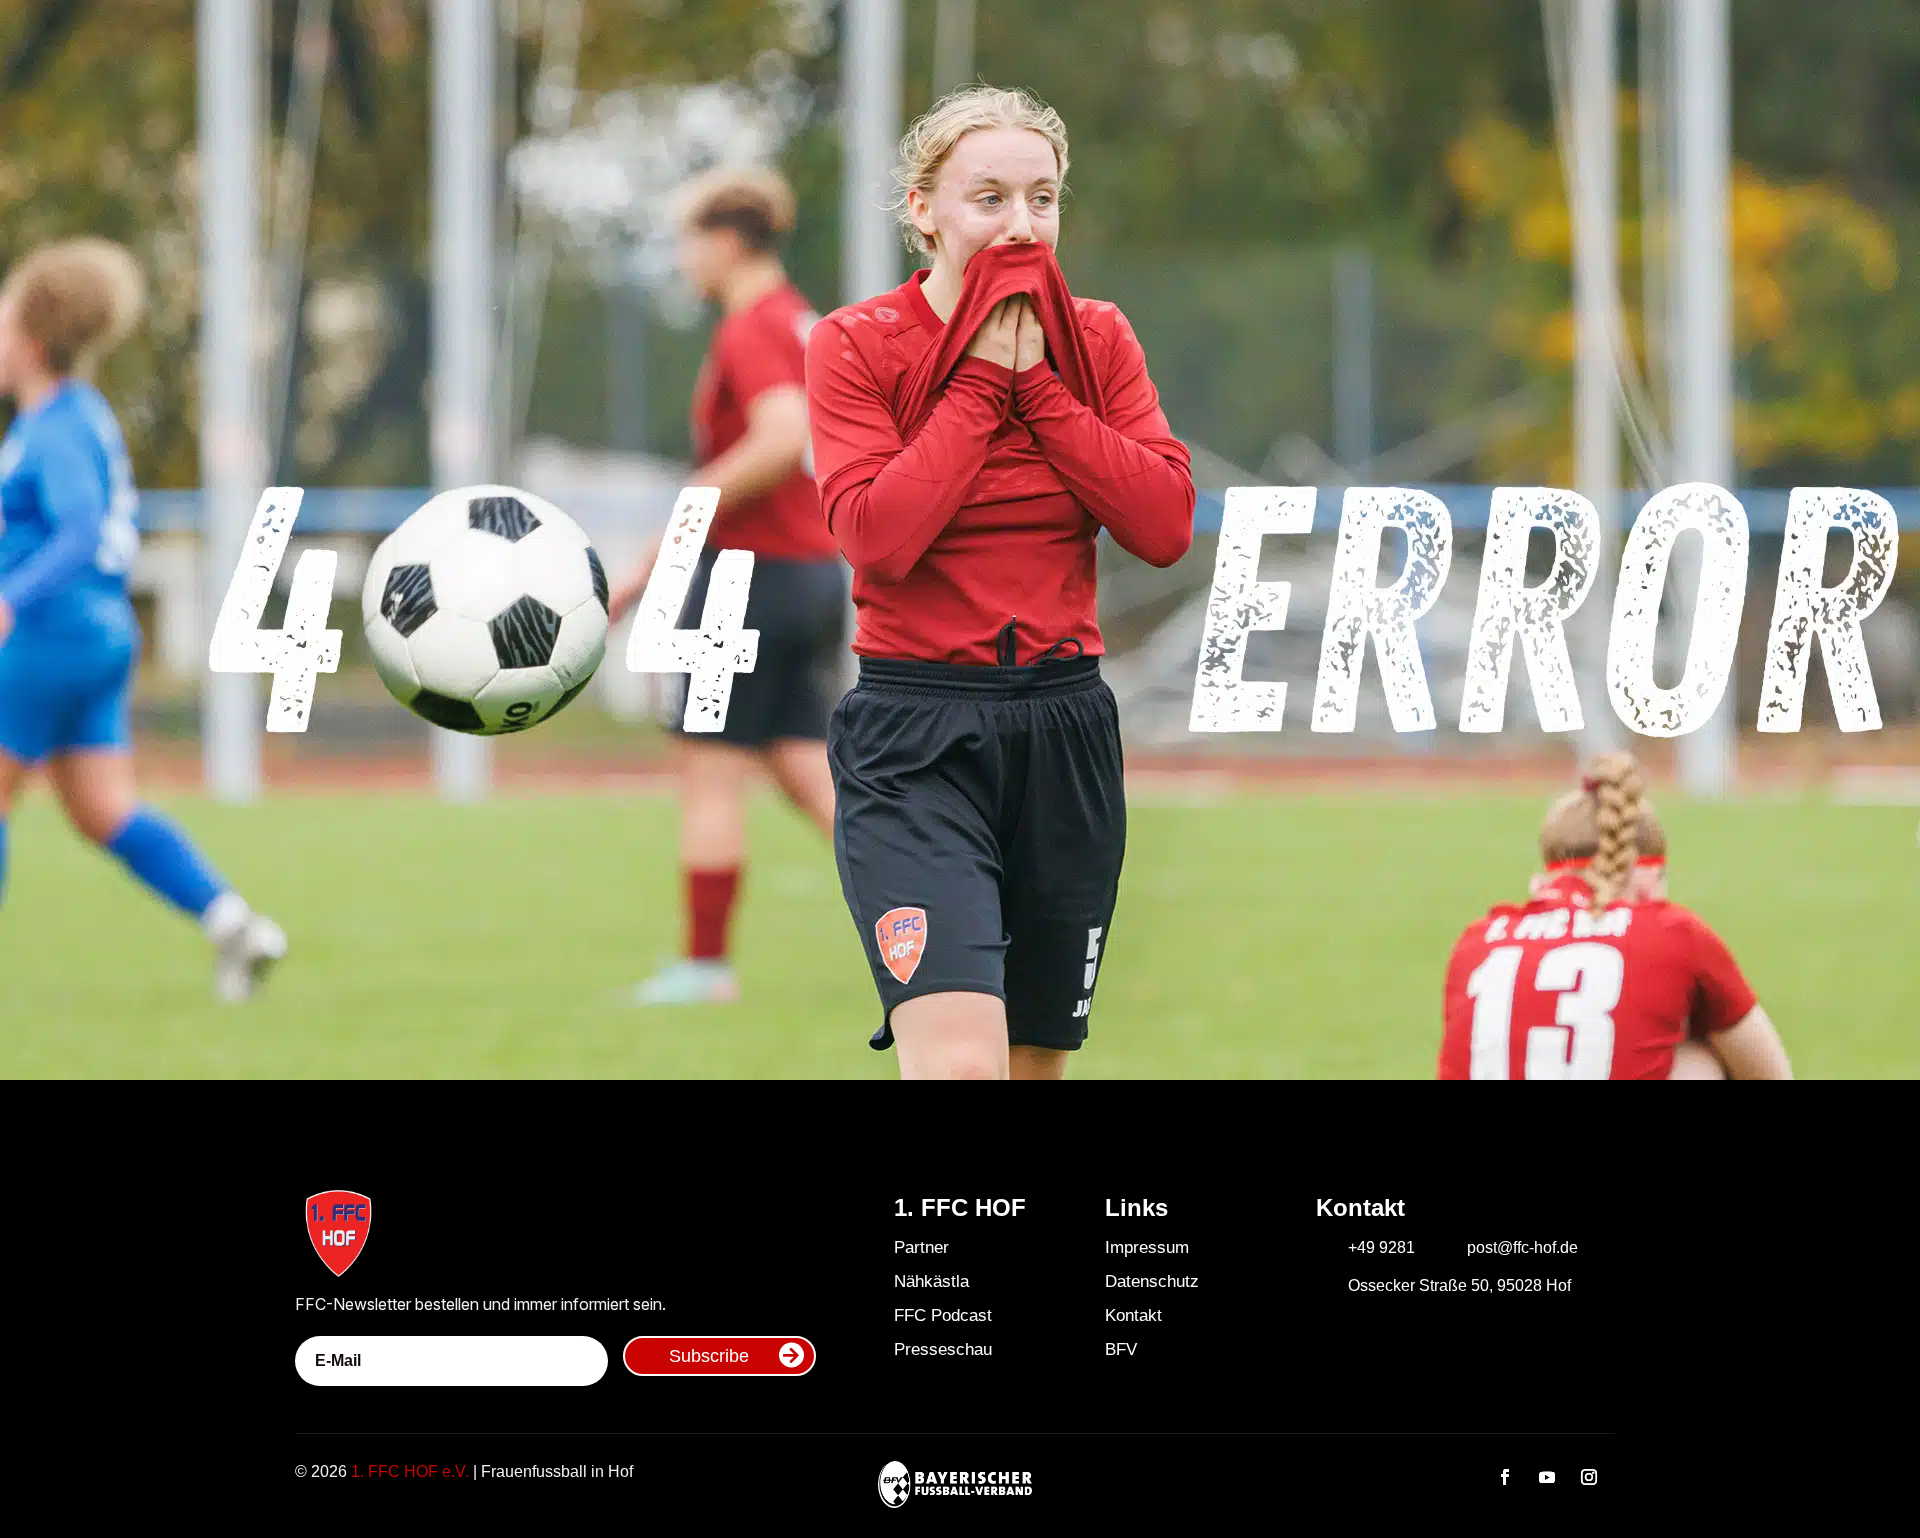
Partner (921, 1247)
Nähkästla (931, 1281)
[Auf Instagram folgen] (1589, 1477)
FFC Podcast (943, 1315)
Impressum (1147, 1247)
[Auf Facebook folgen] (1505, 1477)
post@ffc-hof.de (1522, 1247)
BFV (1121, 1349)
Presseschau (943, 1349)
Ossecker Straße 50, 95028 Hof (1459, 1285)
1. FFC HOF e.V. (410, 1471)
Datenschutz (1152, 1281)
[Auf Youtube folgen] (1547, 1477)
